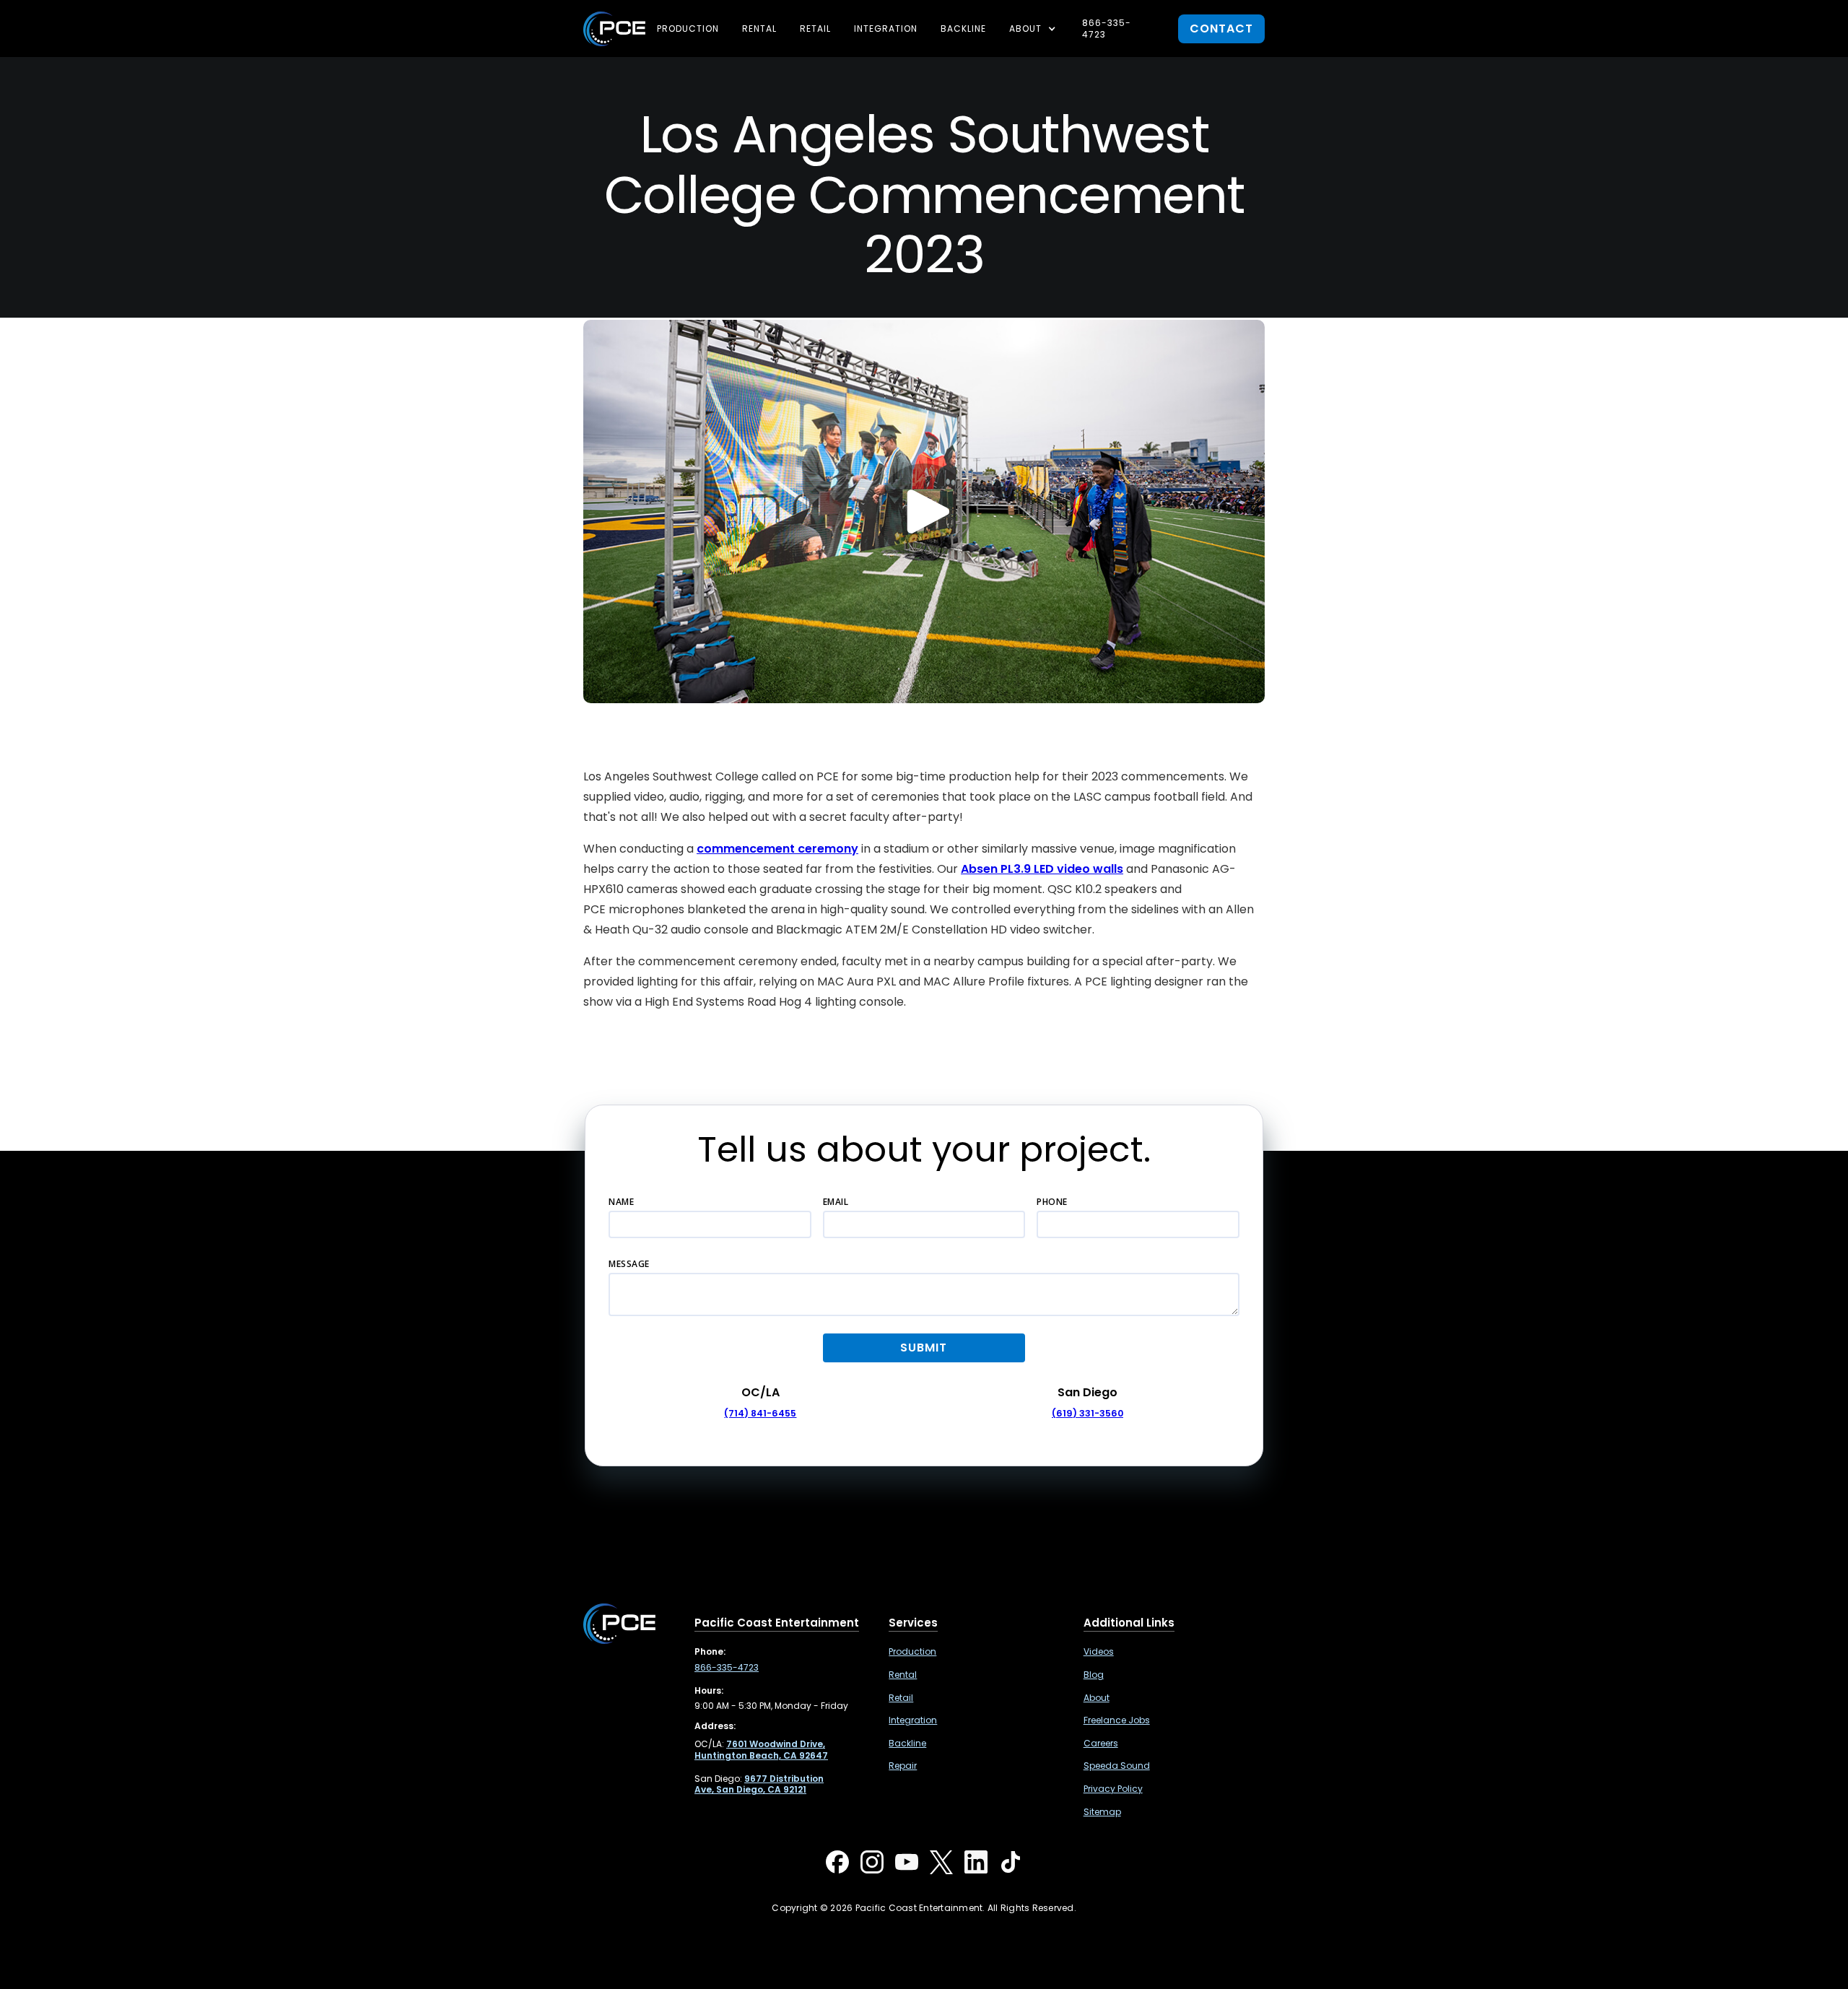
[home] (614, 29)
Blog (1094, 1675)
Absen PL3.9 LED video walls (1042, 869)
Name (621, 1202)
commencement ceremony (777, 849)
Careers (1101, 1744)
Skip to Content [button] (71, 21)
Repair (903, 1766)
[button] (1034, 29)
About (1097, 1698)
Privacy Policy (1113, 1789)
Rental (759, 29)
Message (629, 1264)
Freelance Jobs (1117, 1720)
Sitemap (1102, 1812)
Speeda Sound (1117, 1766)
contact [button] (1221, 29)
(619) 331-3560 (1088, 1413)
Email (836, 1202)
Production (688, 29)
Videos (1099, 1652)
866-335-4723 (1107, 29)
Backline (963, 29)
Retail (815, 29)
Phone (1052, 1202)
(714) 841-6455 (760, 1413)
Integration (886, 29)
